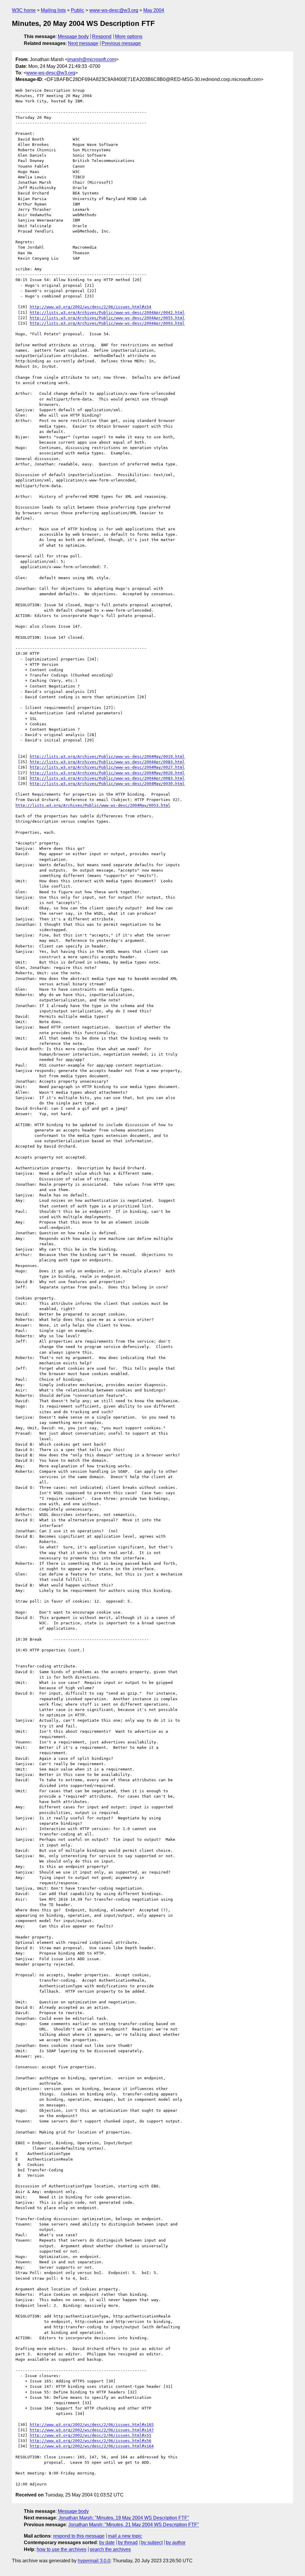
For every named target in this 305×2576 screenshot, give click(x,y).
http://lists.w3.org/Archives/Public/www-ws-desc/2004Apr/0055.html (107, 318)
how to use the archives (62, 2549)
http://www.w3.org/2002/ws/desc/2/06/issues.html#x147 (92, 2430)
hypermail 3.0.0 (94, 2561)
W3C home (24, 10)
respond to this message (79, 2536)
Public (78, 10)
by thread (128, 2543)
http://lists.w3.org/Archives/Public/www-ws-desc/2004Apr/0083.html (107, 762)
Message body (73, 36)
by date (107, 2543)
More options (129, 36)
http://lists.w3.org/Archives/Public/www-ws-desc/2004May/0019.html (107, 756)
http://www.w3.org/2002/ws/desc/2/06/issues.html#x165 (92, 2425)
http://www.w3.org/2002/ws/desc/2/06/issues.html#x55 (91, 2435)
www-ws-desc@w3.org (114, 10)
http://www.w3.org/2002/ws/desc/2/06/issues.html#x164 (92, 2446)
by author (176, 2543)
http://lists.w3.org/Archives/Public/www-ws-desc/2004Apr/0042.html (107, 313)
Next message (83, 43)
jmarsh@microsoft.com (92, 59)
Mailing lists (53, 10)
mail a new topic (125, 2536)
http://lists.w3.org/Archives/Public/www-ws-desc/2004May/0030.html (107, 784)
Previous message (121, 43)
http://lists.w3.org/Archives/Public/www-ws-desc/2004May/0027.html (107, 767)
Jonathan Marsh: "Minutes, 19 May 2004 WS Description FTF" (124, 2518)
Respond (102, 36)
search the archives (110, 2549)
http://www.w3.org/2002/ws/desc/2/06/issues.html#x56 (91, 2441)
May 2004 (154, 10)
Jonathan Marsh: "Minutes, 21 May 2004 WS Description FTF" (134, 2525)
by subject (152, 2543)
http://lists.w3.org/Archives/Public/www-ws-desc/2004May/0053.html (93, 805)
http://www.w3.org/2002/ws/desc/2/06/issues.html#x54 (91, 307)
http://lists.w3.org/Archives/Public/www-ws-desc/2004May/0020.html (107, 773)
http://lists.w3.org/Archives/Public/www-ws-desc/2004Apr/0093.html (107, 323)
